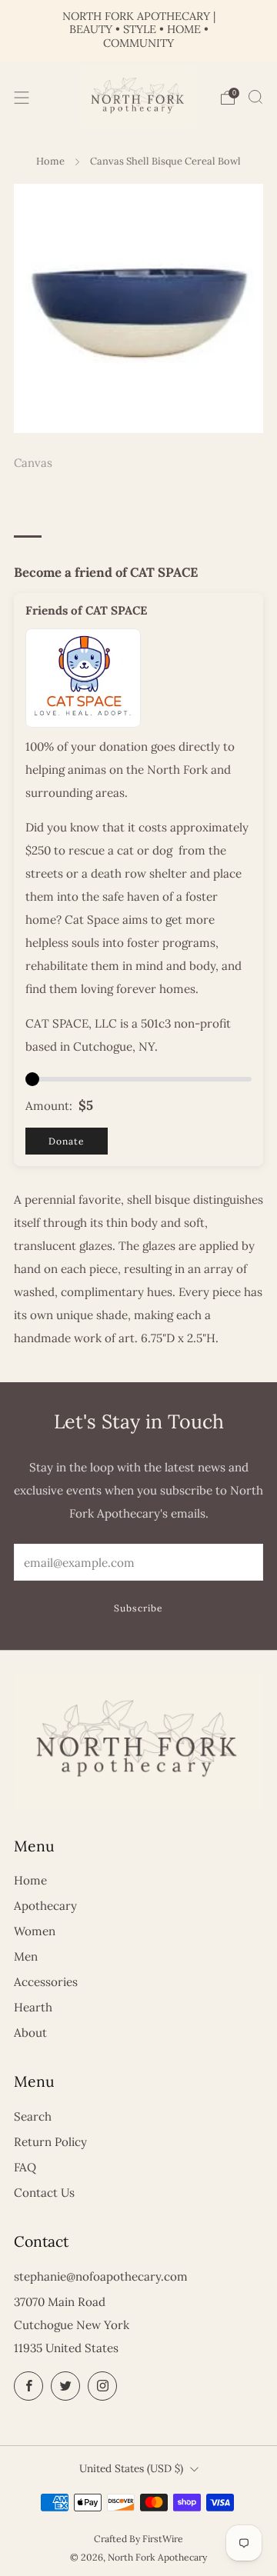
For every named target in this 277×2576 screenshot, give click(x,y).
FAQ (25, 2167)
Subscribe (138, 1608)
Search (33, 2116)
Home (50, 161)
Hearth (33, 2007)
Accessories (46, 1982)
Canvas (33, 463)
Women (35, 1931)
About (30, 2033)
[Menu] (22, 98)
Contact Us (44, 2193)
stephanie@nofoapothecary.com (101, 2276)
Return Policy (50, 2142)
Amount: (49, 1106)
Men (26, 1956)
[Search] (255, 97)
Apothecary (45, 1906)
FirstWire (163, 2539)
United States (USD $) (131, 2468)
